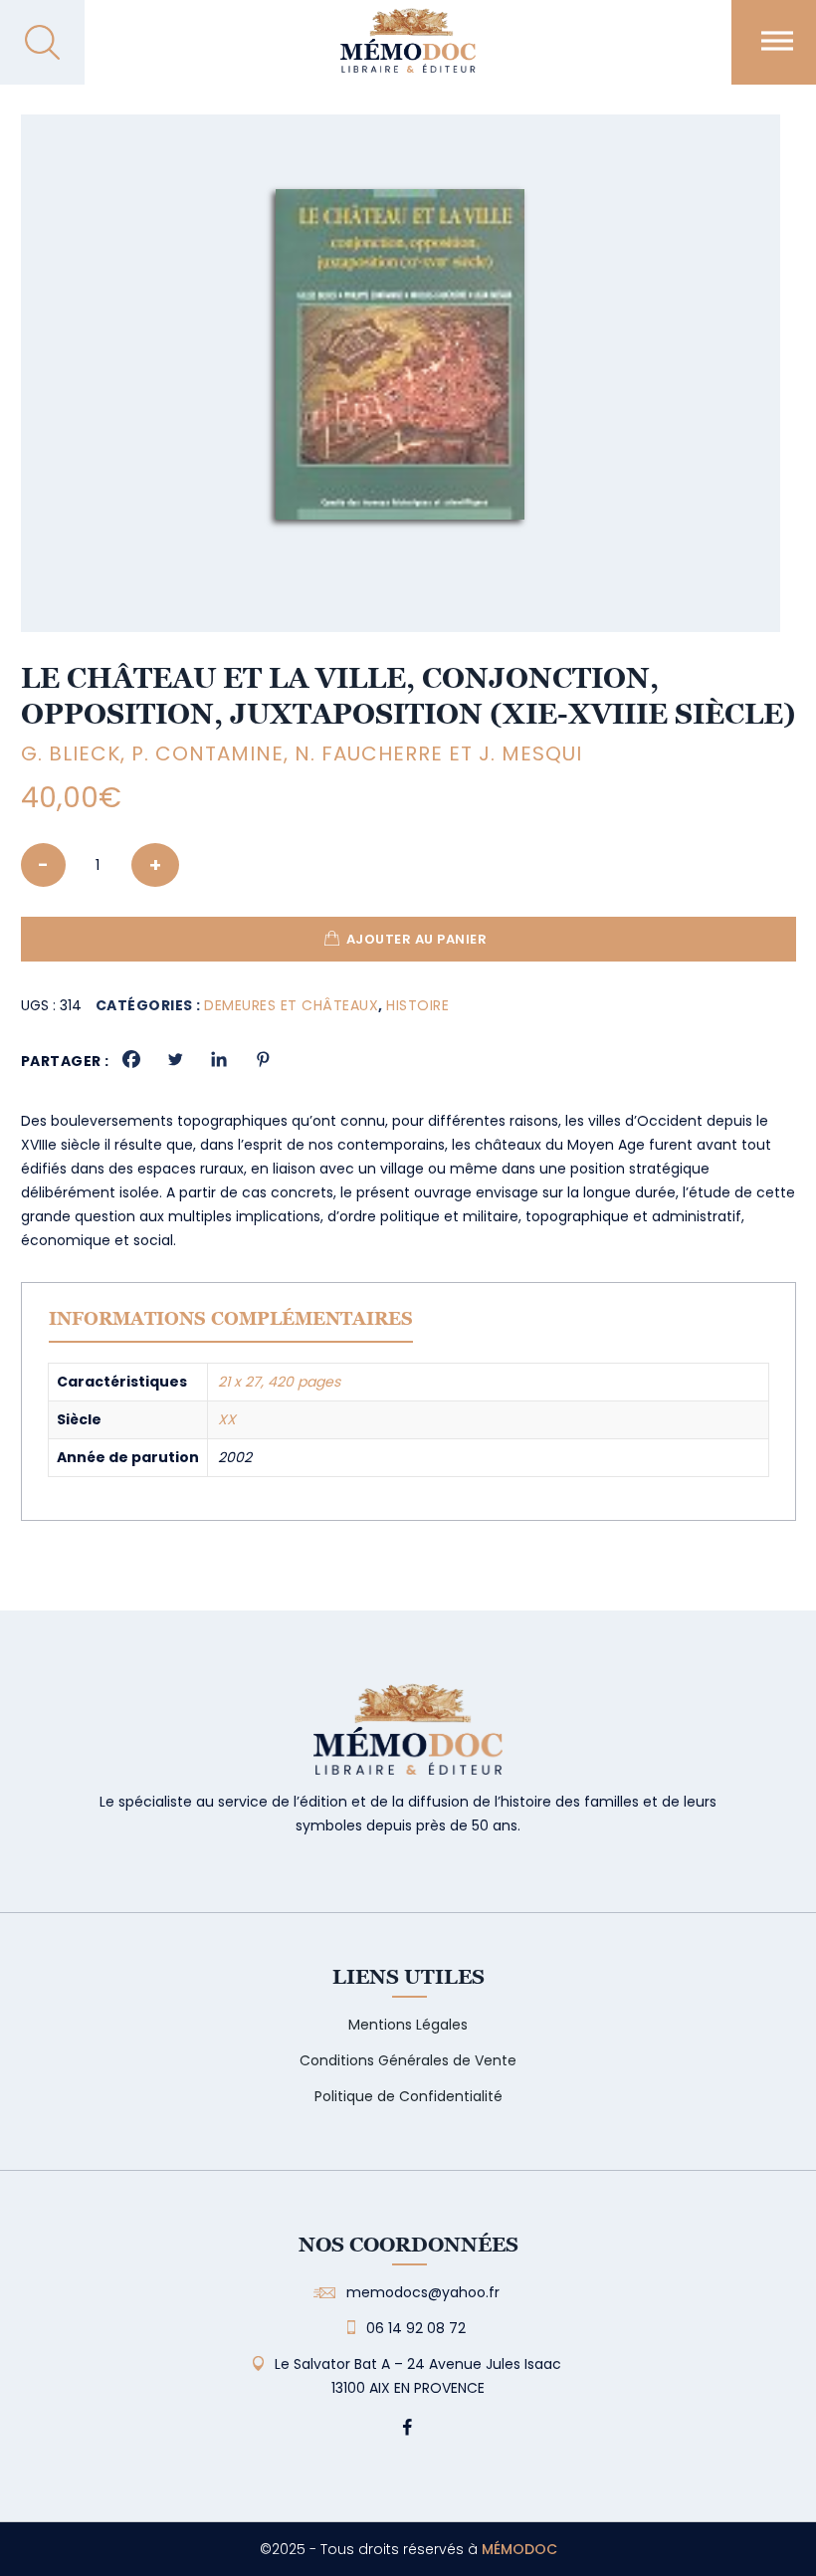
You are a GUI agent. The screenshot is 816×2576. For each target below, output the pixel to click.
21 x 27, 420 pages (279, 1382)
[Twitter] (175, 1059)
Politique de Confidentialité (408, 2096)
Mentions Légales (408, 2025)
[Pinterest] (263, 1059)
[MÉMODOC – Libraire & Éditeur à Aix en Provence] (408, 52)
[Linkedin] (219, 1059)
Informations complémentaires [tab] (231, 1318)
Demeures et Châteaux (291, 1005)
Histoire (417, 1005)
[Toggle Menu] (777, 40)
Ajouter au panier (417, 939)
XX (227, 1419)
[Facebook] (131, 1059)
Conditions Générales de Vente (408, 2060)
